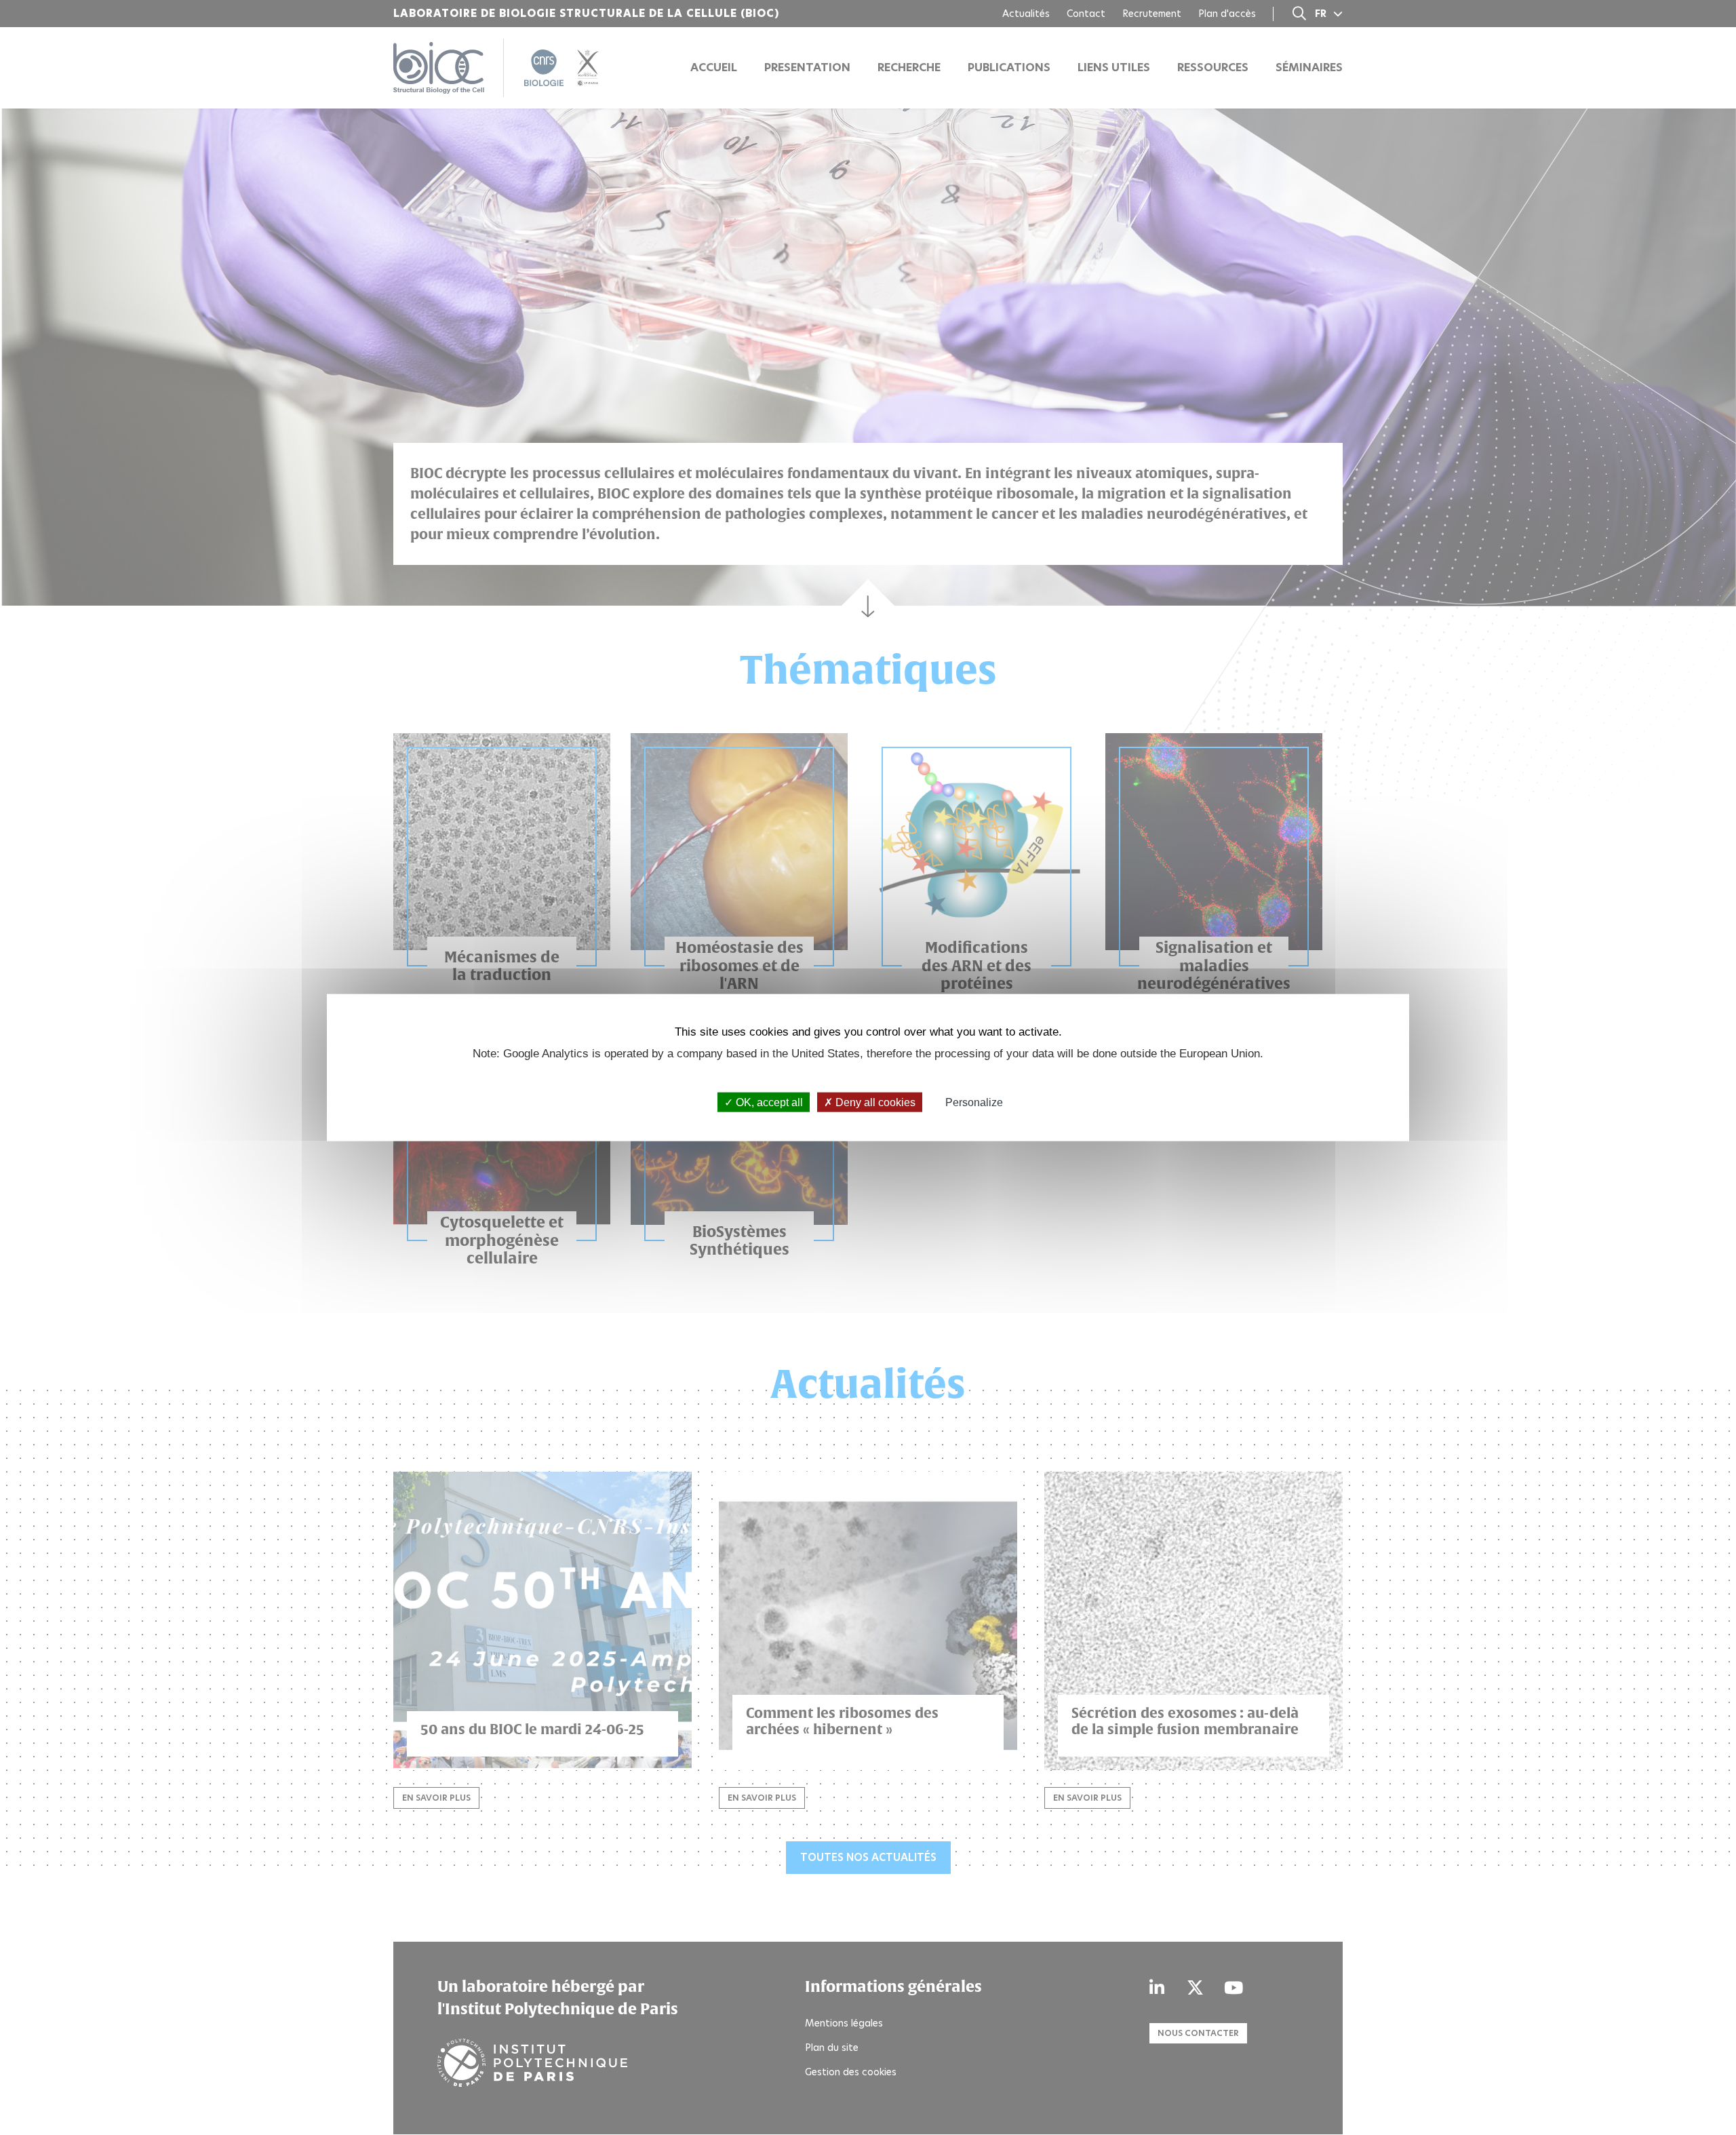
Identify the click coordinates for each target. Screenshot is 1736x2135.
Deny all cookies (874, 1102)
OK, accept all (768, 1102)
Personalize (974, 1102)
